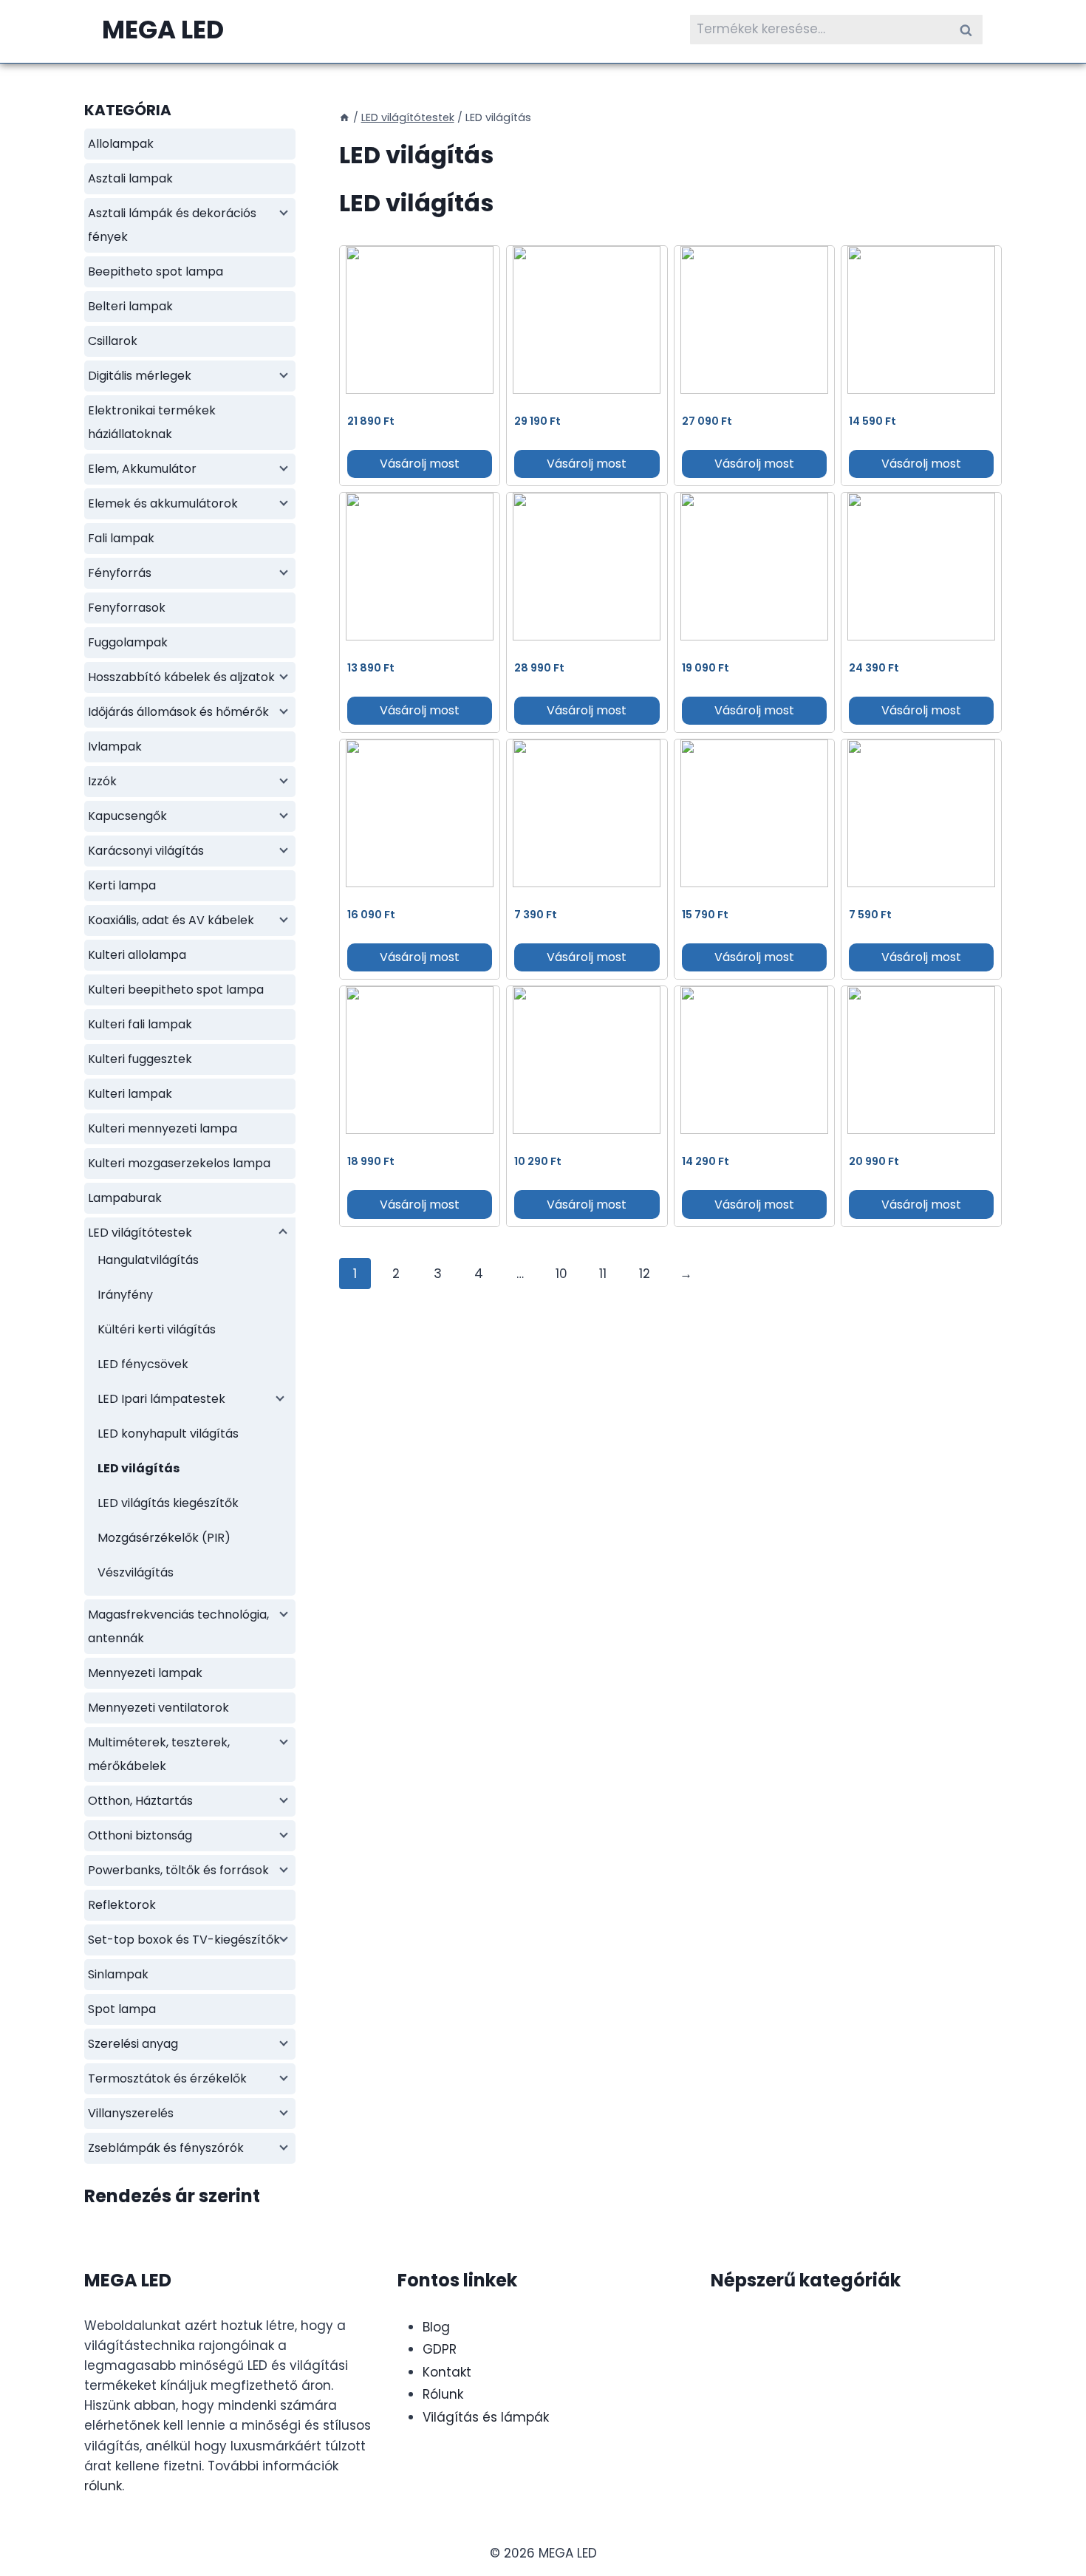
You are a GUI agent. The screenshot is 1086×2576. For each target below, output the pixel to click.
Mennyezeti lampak (145, 1673)
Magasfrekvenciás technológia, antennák (178, 1626)
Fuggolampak (128, 642)
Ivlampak (115, 747)
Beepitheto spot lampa (156, 271)
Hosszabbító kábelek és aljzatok (181, 677)
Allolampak (121, 144)
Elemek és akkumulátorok (163, 503)
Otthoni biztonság (140, 1835)
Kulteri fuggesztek (140, 1059)
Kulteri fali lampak (140, 1024)
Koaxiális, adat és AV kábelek (171, 920)
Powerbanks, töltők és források (178, 1870)
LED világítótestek (140, 1233)
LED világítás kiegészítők (168, 1503)
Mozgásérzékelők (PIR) (164, 1538)
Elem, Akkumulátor (142, 469)
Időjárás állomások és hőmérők (178, 712)
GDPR (440, 2349)
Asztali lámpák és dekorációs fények (172, 225)
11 (603, 1274)
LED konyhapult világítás (168, 1434)
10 (561, 1274)
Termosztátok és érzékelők (167, 2078)
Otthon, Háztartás (140, 1801)
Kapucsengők (127, 816)
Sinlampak (118, 1974)
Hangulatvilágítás (148, 1260)
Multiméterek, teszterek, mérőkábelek (159, 1754)
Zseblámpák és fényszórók (166, 2148)
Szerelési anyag (133, 2044)
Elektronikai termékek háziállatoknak (152, 422)
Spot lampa (122, 2009)
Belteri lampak (130, 306)
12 (645, 1274)
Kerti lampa (122, 885)
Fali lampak (121, 538)
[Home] (344, 117)
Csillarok (113, 341)
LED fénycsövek (143, 1364)
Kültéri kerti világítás (157, 1329)
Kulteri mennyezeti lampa (163, 1128)
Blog (436, 2327)
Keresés (970, 29)
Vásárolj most (420, 464)
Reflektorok (122, 1905)
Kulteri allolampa (137, 955)
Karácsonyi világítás (146, 851)
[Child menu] (282, 211)
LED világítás (139, 1468)
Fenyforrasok (127, 608)
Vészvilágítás (136, 1572)
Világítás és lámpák (486, 2417)
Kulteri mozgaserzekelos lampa (179, 1163)
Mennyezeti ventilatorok (158, 1708)
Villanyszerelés (131, 2113)
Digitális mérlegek (140, 376)
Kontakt (447, 2372)
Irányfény (125, 1295)
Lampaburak (125, 1198)
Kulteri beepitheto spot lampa (176, 990)
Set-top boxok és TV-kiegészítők (184, 1940)
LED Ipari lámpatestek (161, 1399)
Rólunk (443, 2394)
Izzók (102, 781)
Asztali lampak (130, 178)
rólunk (103, 2486)
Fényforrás (120, 573)
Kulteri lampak (130, 1094)
